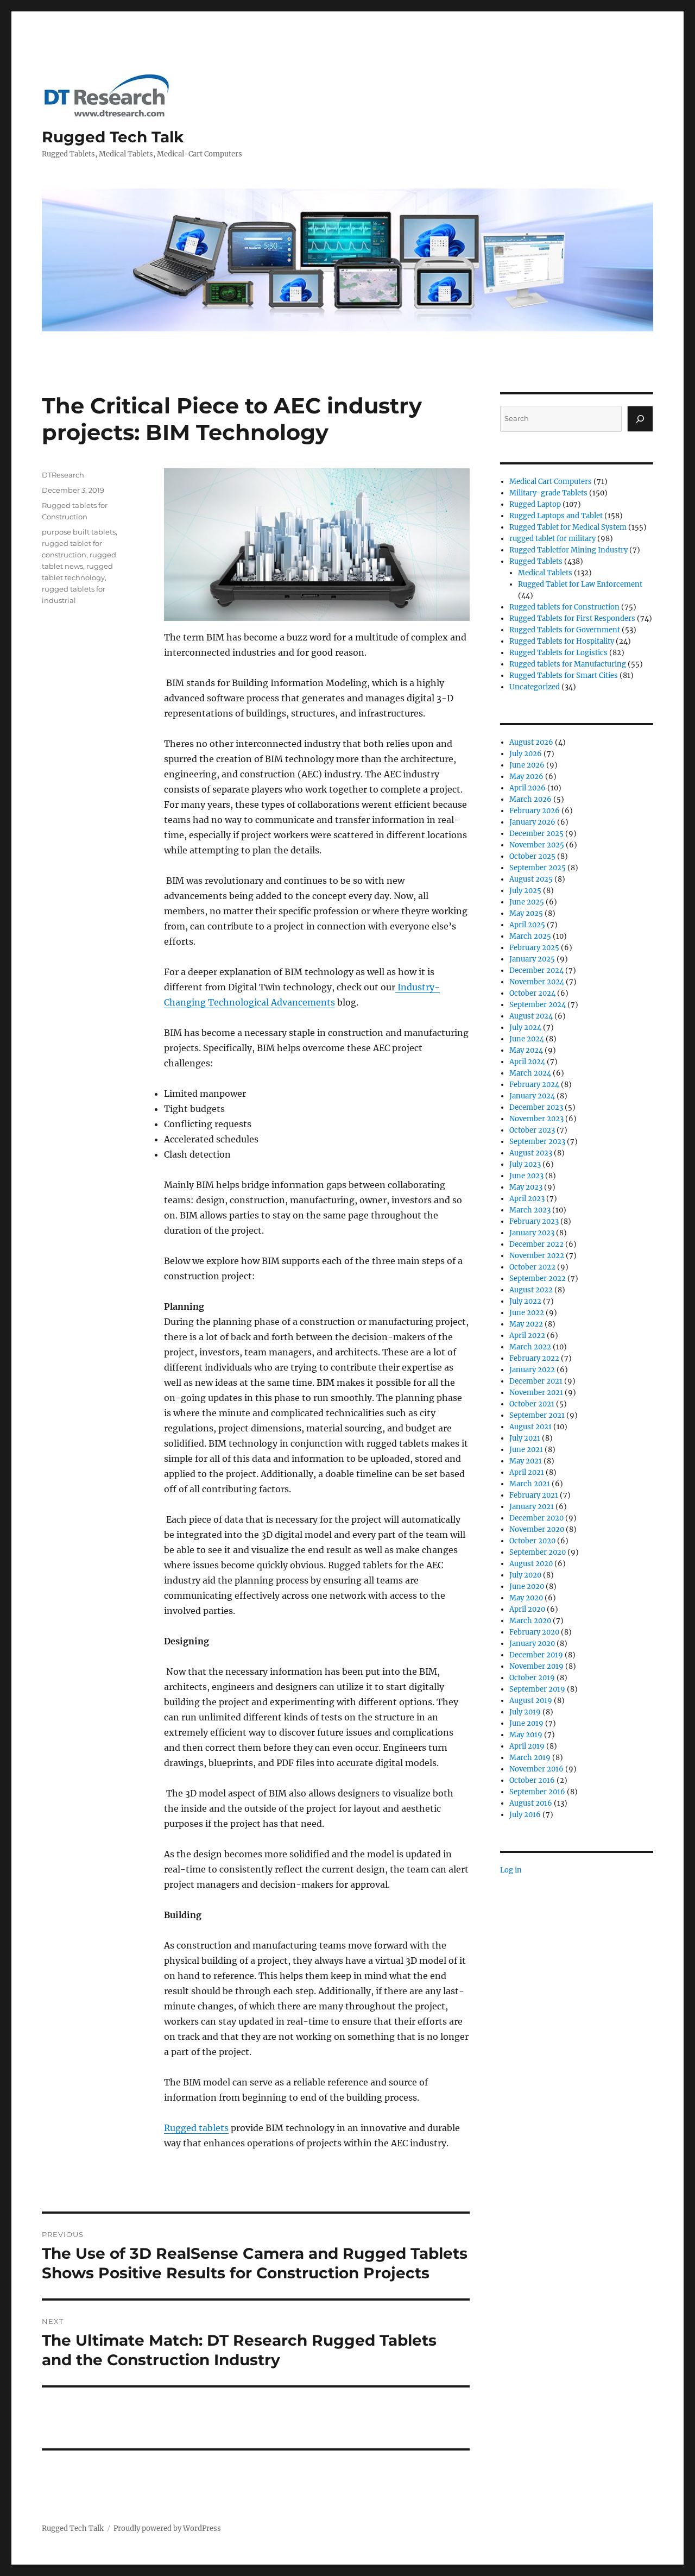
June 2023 (526, 1176)
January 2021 (532, 1507)
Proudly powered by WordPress (167, 2528)
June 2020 (527, 1587)
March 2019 (530, 1758)
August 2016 (531, 1803)
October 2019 (532, 1678)
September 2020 (538, 1552)
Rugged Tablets (536, 561)
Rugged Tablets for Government (565, 630)
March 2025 (530, 936)
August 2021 (530, 1427)
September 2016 (537, 1792)
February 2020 (534, 1632)
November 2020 (537, 1529)
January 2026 (532, 822)
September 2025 (538, 868)
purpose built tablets (79, 532)
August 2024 (531, 1016)
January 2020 (532, 1644)
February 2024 (534, 1085)
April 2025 (527, 925)
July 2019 (525, 1712)
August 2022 (531, 1290)
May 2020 (526, 1598)
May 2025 (526, 913)
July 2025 (525, 891)
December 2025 (536, 834)
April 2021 (527, 1472)
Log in (511, 1870)
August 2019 (531, 1701)
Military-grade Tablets (548, 493)
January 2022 (532, 1370)
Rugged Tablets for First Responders (572, 618)
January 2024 (532, 1096)
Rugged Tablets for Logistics (558, 653)
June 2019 (526, 1723)
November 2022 (537, 1256)
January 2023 (532, 1233)
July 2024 (525, 1028)
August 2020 (531, 1564)
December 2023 (536, 1107)
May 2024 (526, 1050)
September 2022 (538, 1278)
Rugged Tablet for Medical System (568, 527)
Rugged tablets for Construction (564, 607)
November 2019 (536, 1666)
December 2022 (536, 1244)
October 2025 (532, 856)
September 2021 (537, 1415)
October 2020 (532, 1541)
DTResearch (63, 475)
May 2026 (526, 777)
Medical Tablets (545, 573)
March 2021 (530, 1484)
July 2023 (525, 1164)
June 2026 (527, 765)
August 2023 (531, 1153)
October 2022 (532, 1267)
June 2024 (527, 1039)
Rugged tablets (196, 2128)
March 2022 (530, 1347)
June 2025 (527, 902)
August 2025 (531, 879)
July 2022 (525, 1301)
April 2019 (527, 1746)
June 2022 (527, 1313)
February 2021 (534, 1495)
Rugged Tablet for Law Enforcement (580, 584)
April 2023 (527, 1199)
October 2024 (532, 993)
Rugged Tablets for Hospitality (562, 641)
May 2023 (526, 1187)
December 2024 (536, 970)
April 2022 (527, 1336)
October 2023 (532, 1130)
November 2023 (536, 1119)
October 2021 (532, 1404)
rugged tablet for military (552, 539)
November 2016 (536, 1769)
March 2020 (530, 1621)
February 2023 (534, 1221)
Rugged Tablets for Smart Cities (564, 676)
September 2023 (537, 1142)
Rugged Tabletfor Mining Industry (568, 550)
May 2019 (526, 1735)
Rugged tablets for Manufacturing (568, 664)
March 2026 (530, 799)
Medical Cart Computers (551, 482)
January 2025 (532, 959)
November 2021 (536, 1393)
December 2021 (536, 1381)
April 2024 (527, 1062)
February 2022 (534, 1358)
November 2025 (537, 845)
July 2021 (525, 1438)
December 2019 (536, 1655)
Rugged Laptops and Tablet (556, 516)
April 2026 (527, 788)
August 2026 (531, 742)
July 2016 (525, 1815)
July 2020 (525, 1575)
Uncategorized (535, 687)
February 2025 (534, 948)
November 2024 (537, 982)
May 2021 (526, 1461)
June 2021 (526, 1450)
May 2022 (526, 1324)
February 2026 (535, 811)
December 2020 (536, 1518)
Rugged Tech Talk (113, 137)
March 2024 (530, 1073)
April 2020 (527, 1609)
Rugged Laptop (535, 504)
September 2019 (537, 1689)
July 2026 (526, 754)
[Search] (640, 419)
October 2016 (532, 1780)
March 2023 (530, 1210)
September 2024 (538, 1005)
